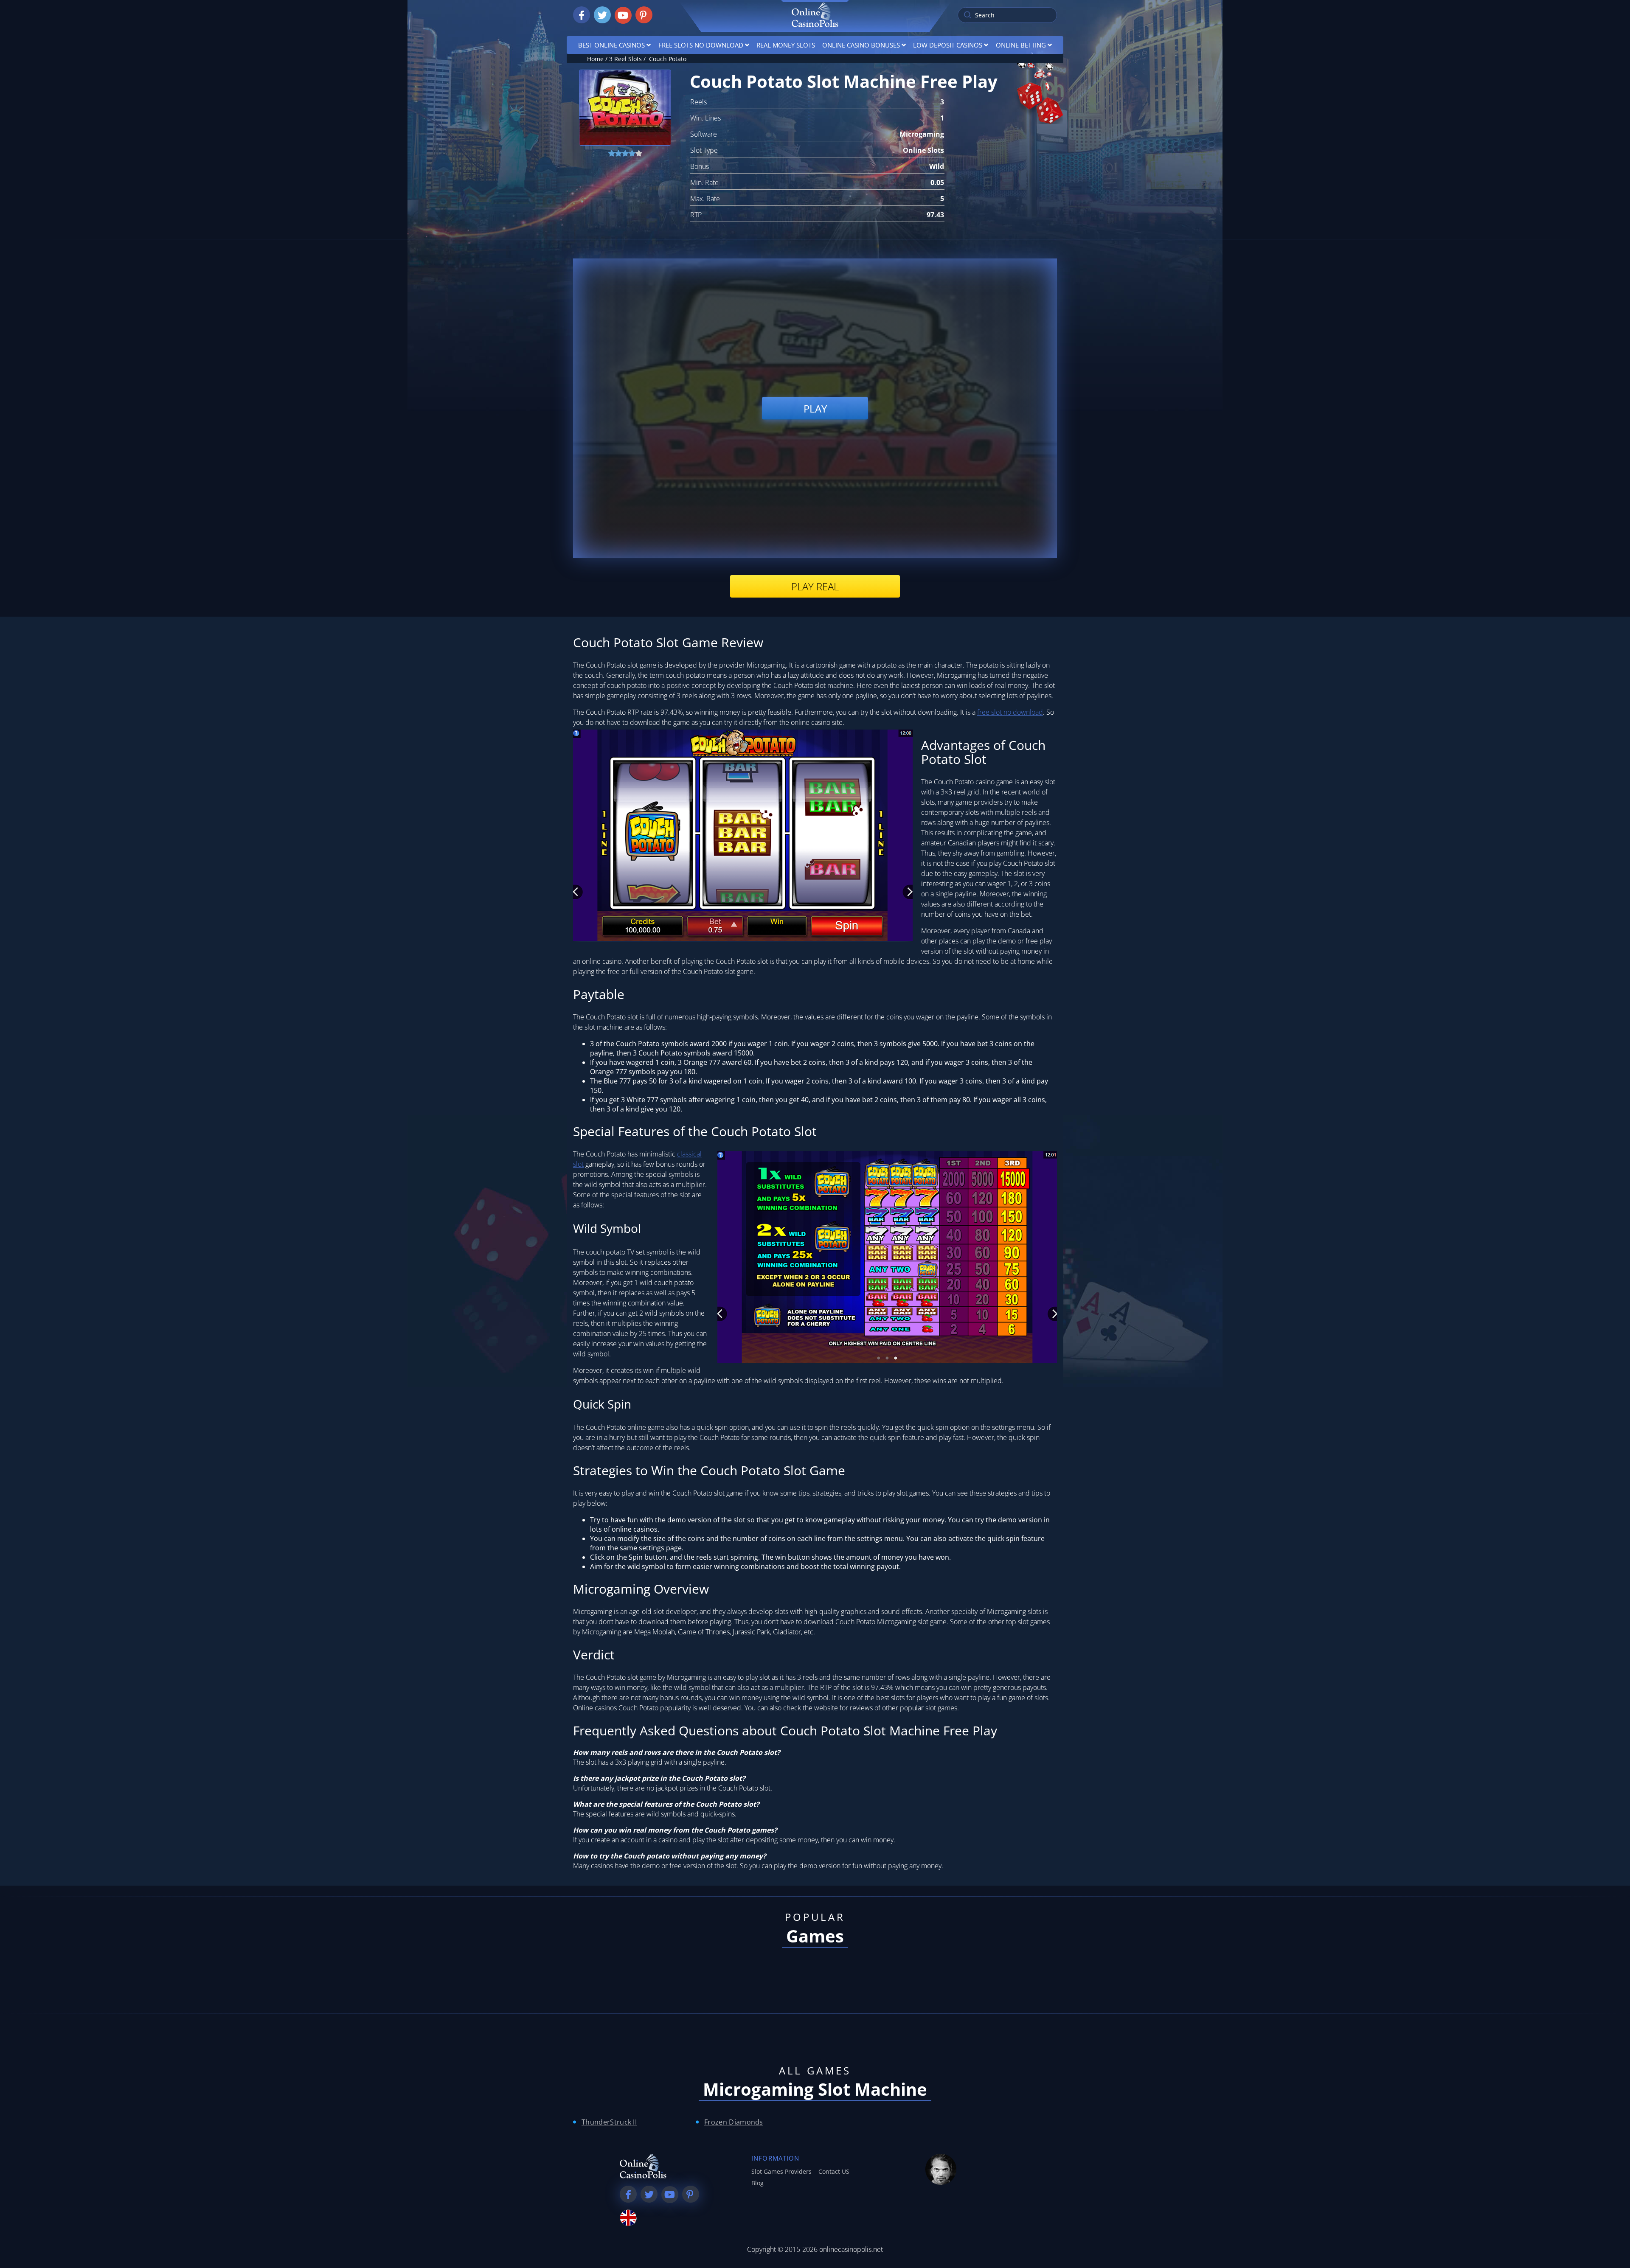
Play (815, 408)
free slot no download (1010, 712)
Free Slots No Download (701, 45)
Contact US (834, 2171)
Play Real (815, 586)
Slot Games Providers (781, 2171)
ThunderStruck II (609, 2122)
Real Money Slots (786, 45)
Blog (757, 2183)
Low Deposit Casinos (948, 45)
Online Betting (1021, 45)
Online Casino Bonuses (861, 45)
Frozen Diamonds (734, 2122)
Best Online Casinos (611, 45)
